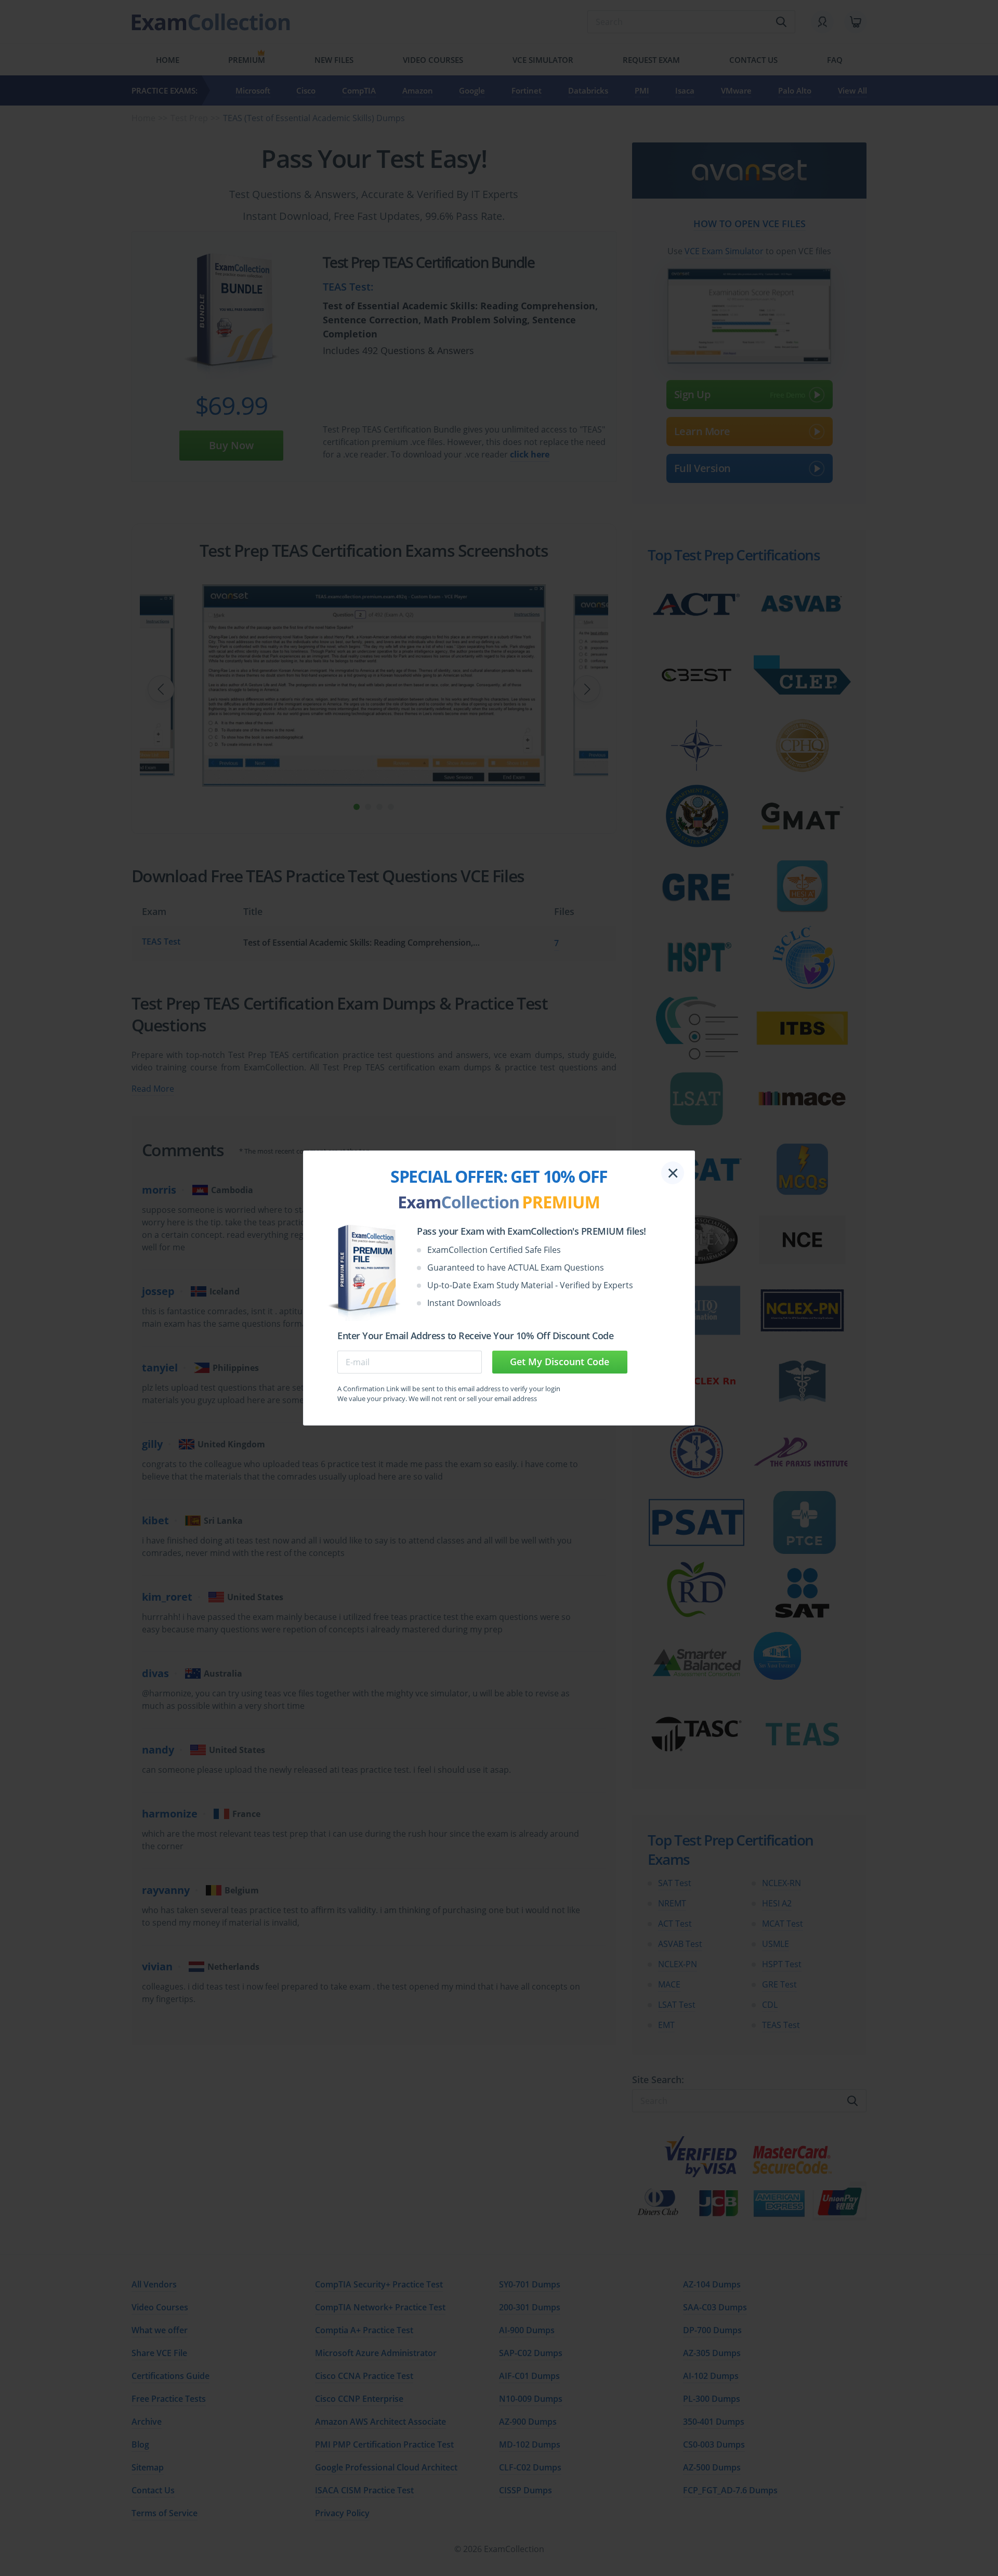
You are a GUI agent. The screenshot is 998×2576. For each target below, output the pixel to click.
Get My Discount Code (560, 1362)
